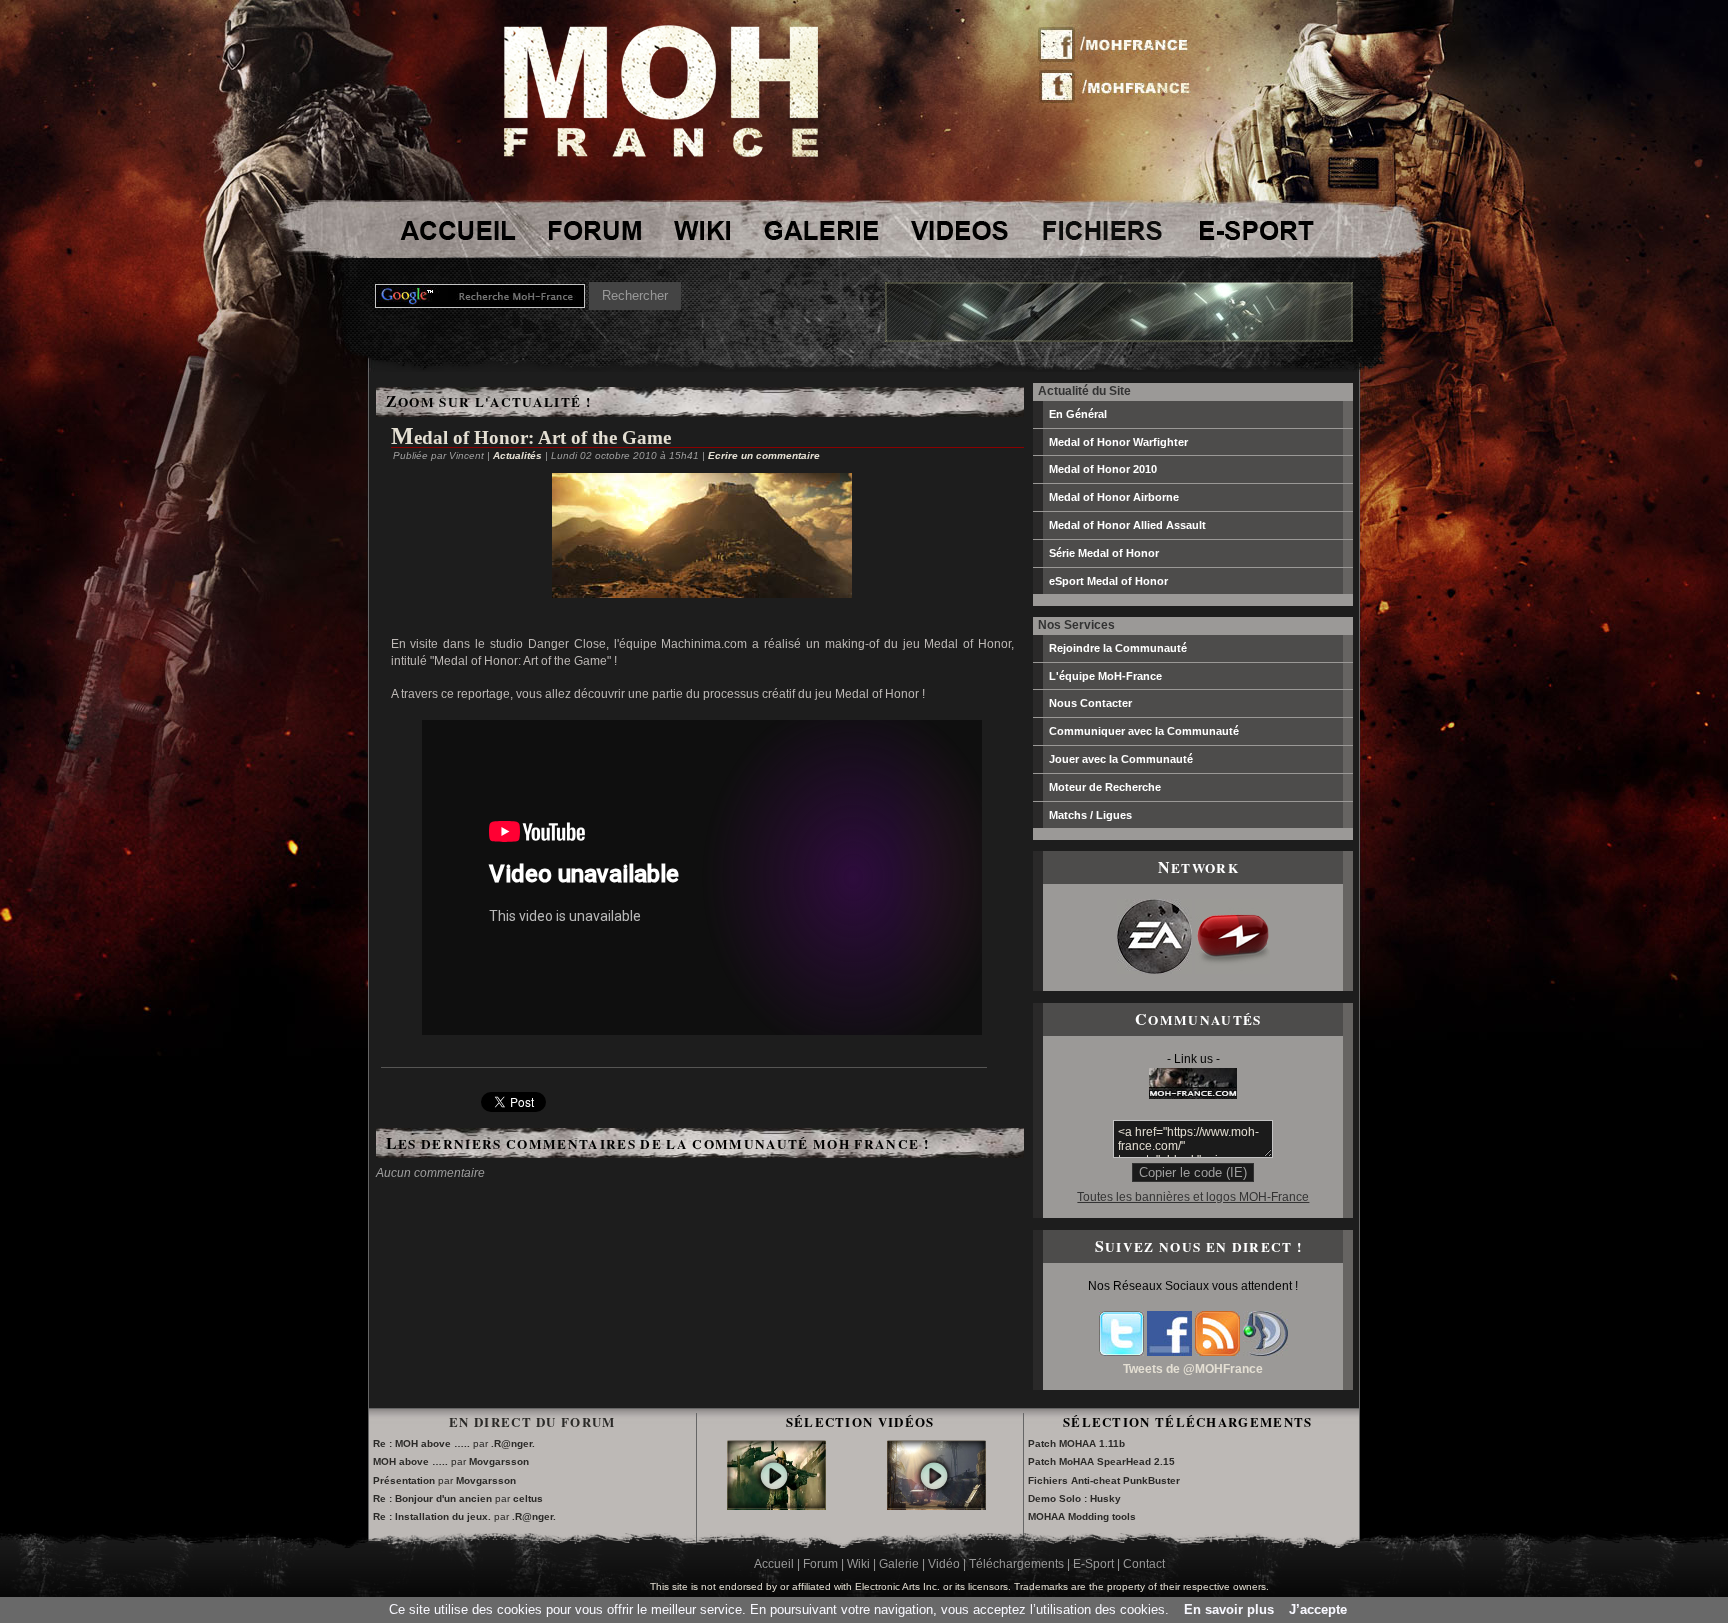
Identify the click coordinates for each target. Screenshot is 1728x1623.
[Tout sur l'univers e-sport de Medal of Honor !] (1255, 230)
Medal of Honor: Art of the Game (531, 437)
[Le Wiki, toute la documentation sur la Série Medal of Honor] (702, 230)
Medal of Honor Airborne (1114, 497)
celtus (528, 1498)
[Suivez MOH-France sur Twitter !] (1121, 85)
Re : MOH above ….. (421, 1443)
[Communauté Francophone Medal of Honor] (456, 230)
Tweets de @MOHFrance (1193, 1369)
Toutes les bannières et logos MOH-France (1193, 1197)
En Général (1078, 414)
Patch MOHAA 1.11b (1076, 1443)
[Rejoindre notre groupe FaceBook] (1169, 1352)
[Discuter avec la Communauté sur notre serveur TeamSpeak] (1265, 1352)
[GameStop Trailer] (777, 1496)
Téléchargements (1016, 1564)
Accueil (774, 1564)
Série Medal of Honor (1104, 553)
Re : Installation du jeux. (433, 1516)
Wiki (858, 1564)
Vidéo (944, 1564)
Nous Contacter (1090, 703)
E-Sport (1093, 1564)
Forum (820, 1564)
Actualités (517, 455)
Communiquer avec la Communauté (1144, 731)
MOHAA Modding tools (1082, 1516)
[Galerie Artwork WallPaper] (821, 230)
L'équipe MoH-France (1105, 676)
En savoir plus (1229, 1609)
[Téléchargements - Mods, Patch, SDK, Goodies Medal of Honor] (1102, 230)
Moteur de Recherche (1105, 787)
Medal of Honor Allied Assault (1127, 525)
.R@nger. (513, 1443)
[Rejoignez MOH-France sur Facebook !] (1121, 45)
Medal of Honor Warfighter (1118, 442)
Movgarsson (499, 1461)
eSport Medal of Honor (1108, 581)
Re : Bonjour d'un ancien (432, 1498)
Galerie (899, 1564)
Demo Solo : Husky (1074, 1498)
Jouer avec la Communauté (1121, 759)
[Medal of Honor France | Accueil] (661, 152)
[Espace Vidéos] (960, 230)
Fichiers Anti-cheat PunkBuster (1104, 1480)
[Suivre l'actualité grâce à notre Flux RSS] (1217, 1352)
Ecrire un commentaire (764, 455)
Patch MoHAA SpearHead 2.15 (1101, 1461)
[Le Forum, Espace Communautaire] (592, 230)
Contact (1144, 1564)
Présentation (404, 1480)
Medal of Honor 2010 (1103, 469)
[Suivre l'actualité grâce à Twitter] (1121, 1352)
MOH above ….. (410, 1461)
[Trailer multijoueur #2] (937, 1496)
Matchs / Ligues (1090, 815)
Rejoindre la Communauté (1118, 648)
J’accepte (1318, 1609)
